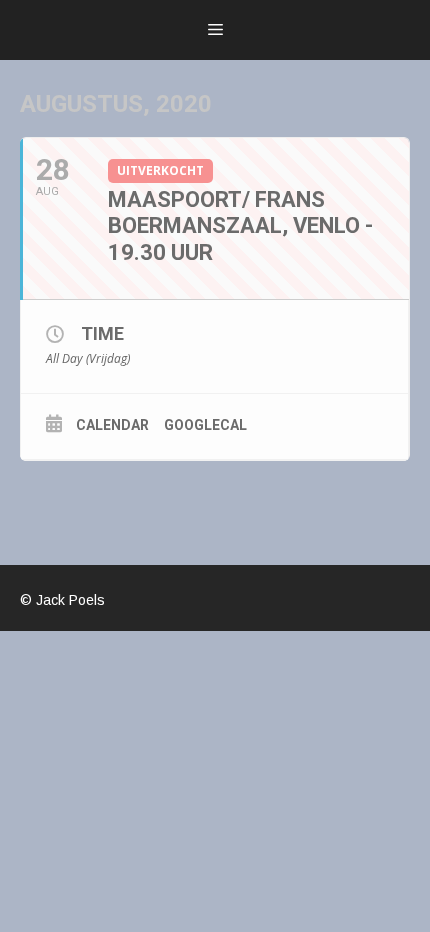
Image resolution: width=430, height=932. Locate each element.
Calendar (112, 425)
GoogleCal (205, 425)
